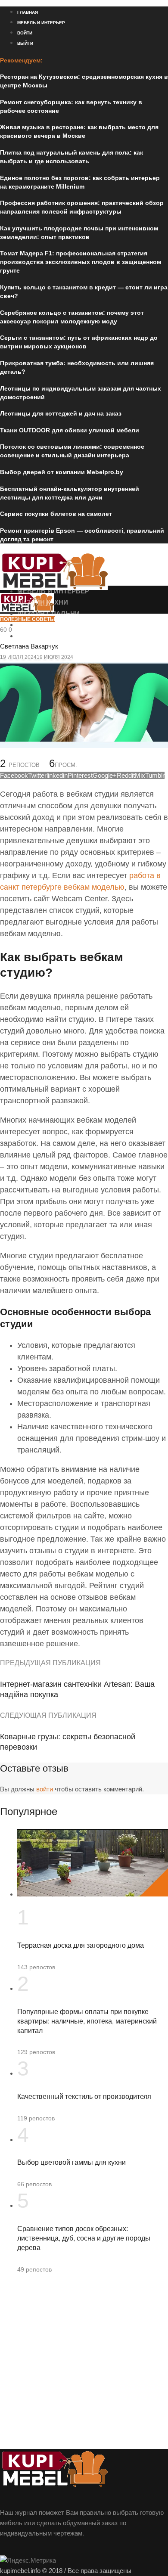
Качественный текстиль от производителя (84, 2096)
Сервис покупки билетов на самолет (56, 514)
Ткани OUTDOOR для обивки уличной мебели (70, 430)
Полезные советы (28, 619)
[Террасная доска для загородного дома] (93, 1894)
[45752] (84, 746)
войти (45, 1789)
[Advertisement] (84, 2365)
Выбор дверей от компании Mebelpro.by (62, 472)
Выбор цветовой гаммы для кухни (72, 2162)
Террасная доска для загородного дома (81, 1945)
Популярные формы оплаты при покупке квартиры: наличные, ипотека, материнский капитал (87, 2021)
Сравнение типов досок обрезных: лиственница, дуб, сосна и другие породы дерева (84, 2238)
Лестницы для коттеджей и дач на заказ (61, 413)
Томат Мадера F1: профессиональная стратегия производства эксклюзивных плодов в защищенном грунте (81, 262)
